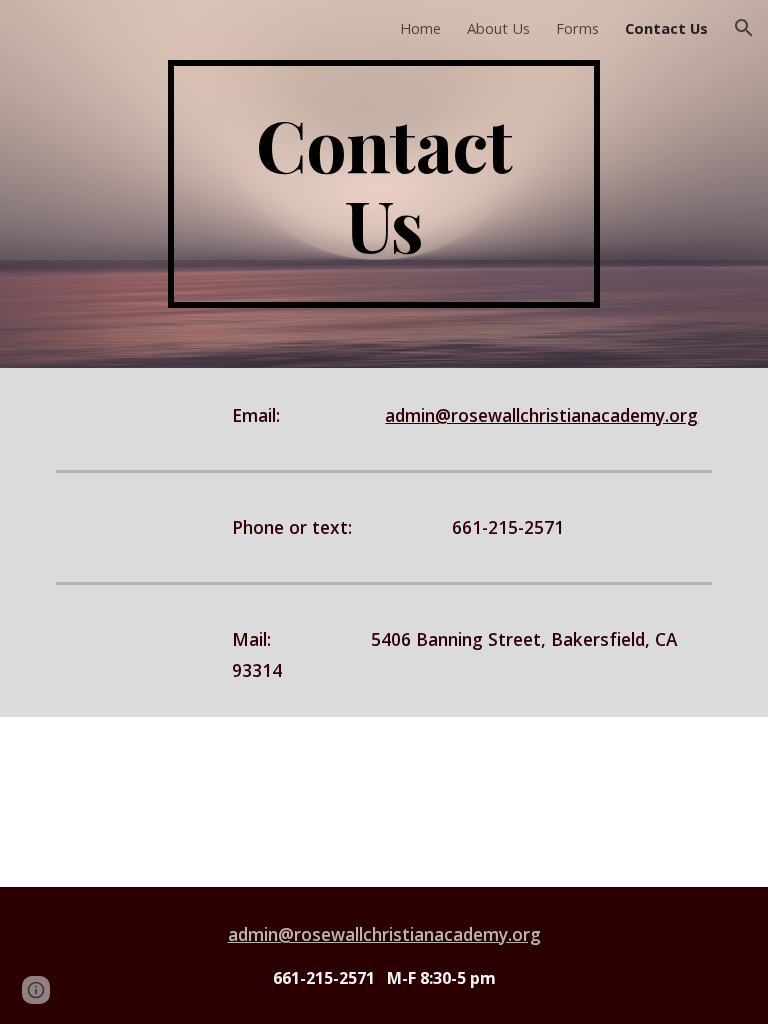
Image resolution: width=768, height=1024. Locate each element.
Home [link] (420, 28)
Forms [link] (577, 28)
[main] (383, 184)
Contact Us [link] (666, 28)
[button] (744, 28)
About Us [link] (498, 28)
